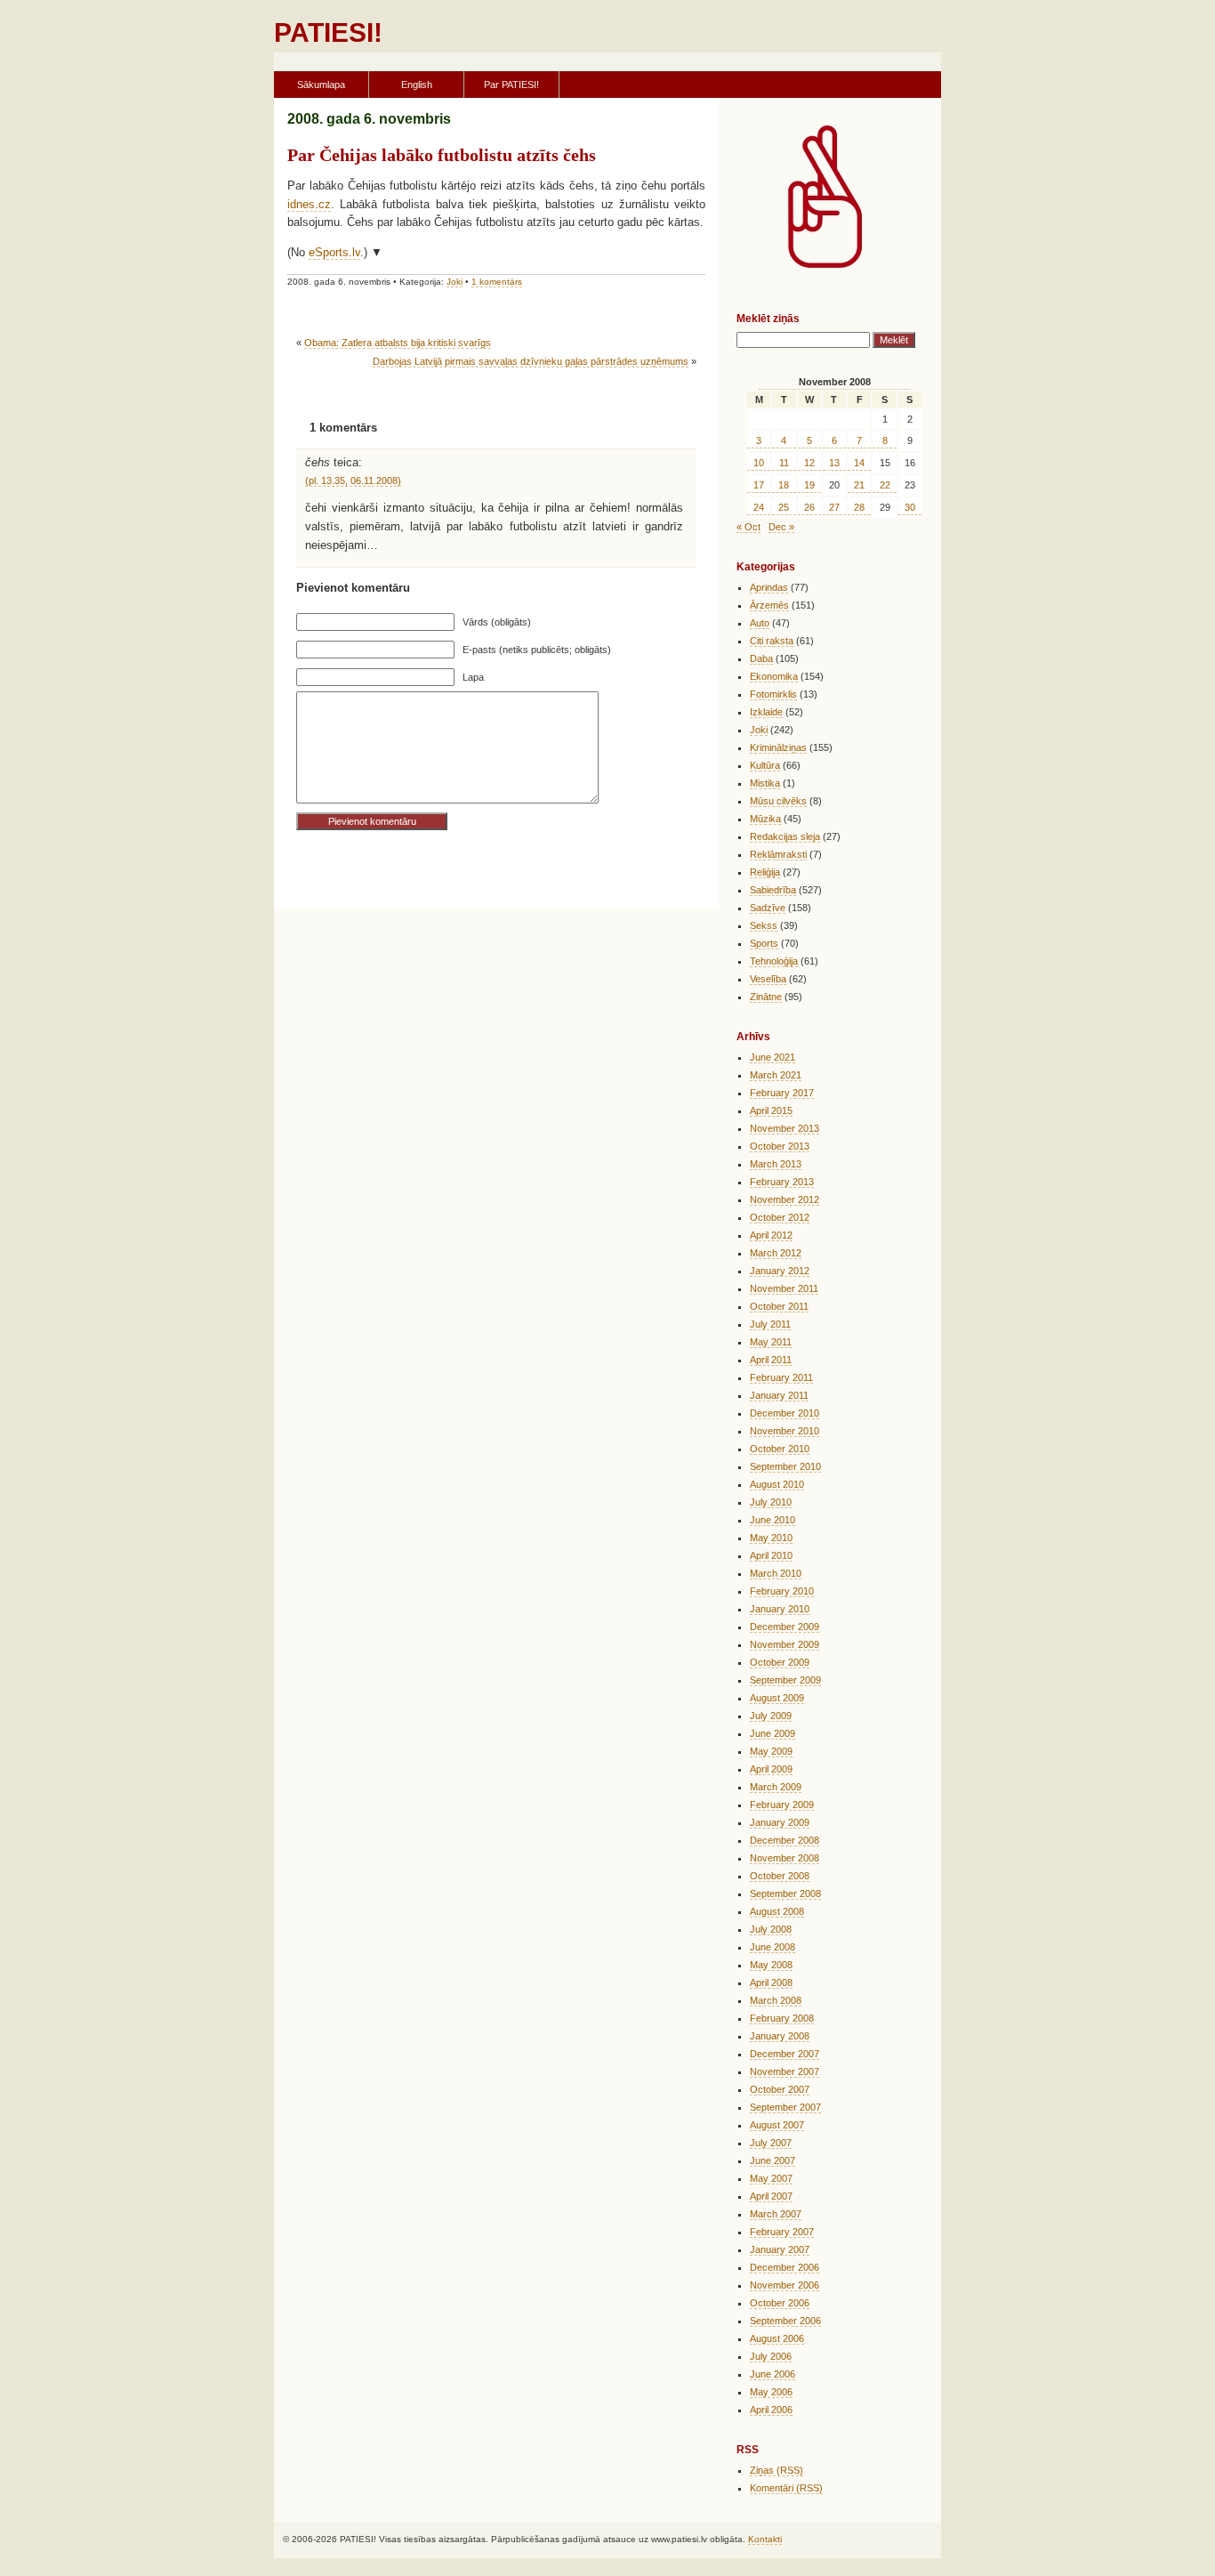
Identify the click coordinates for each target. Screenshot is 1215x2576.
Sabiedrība (773, 890)
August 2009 (777, 1698)
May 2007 (771, 2178)
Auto (760, 623)
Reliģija (765, 872)
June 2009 (772, 1733)
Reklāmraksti (778, 854)
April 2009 (771, 1769)
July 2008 (771, 1929)
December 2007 (785, 2054)
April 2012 (771, 1235)
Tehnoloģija (774, 961)
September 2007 (785, 2107)
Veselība (768, 979)
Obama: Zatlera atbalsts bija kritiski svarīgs (398, 343)
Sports (764, 943)
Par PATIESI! (511, 85)
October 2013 (780, 1146)
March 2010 (776, 1573)
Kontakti (765, 2539)
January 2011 (779, 1395)
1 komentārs (497, 282)
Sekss (764, 925)
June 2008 (772, 1947)
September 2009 (785, 1680)
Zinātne (766, 997)
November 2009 (785, 1644)
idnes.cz (309, 204)
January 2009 (780, 1822)
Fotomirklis (773, 694)
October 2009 (780, 1662)
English (417, 85)
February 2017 (782, 1093)
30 (910, 507)
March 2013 (776, 1164)
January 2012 (780, 1271)
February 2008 (782, 2018)
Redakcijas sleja (785, 836)
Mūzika (765, 819)
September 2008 (785, 1894)
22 (885, 485)
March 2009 (776, 1787)
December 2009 (785, 1627)
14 (859, 463)
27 (834, 507)
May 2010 (771, 1538)
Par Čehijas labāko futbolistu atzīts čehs (442, 155)
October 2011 (779, 1306)
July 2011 (770, 1324)
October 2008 (780, 1876)
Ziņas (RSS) (776, 2470)
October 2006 (780, 2303)
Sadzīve (768, 908)
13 (834, 463)
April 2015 (771, 1110)
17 (759, 485)
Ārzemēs (769, 605)
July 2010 (771, 1502)
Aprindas (769, 587)
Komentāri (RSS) (786, 2488)
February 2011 (781, 1377)
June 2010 (772, 1520)
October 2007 (780, 2089)
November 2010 (785, 1431)
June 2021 (772, 1057)
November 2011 (784, 1288)
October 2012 (780, 1217)
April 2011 (771, 1360)
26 (809, 507)
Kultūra (765, 765)
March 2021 (776, 1075)
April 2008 (771, 1982)
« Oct (748, 527)
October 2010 (780, 1449)
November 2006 (785, 2285)
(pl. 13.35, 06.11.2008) (353, 480)
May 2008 (771, 1965)
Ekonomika (774, 676)
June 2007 (772, 2160)
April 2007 (771, 2196)
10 (759, 463)
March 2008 (776, 2000)
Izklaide (766, 712)
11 (784, 463)
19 (809, 485)
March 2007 (776, 2214)
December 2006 (785, 2267)
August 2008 (777, 1911)
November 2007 (785, 2071)
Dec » (781, 527)
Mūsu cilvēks (778, 801)
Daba (761, 658)
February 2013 (782, 1182)
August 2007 (777, 2125)
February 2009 (782, 1805)
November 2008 (785, 1858)
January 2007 (780, 2249)
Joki (455, 282)
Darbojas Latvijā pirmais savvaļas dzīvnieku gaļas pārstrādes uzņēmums (531, 361)
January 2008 (780, 2036)
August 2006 (777, 2338)
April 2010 (771, 1555)
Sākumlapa (321, 85)
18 (784, 485)
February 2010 (782, 1591)
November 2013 (785, 1128)
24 (759, 507)
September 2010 (785, 1466)
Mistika (765, 783)
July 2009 (771, 1716)
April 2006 (771, 2410)
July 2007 (771, 2143)
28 (859, 507)
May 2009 (771, 1751)
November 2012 (785, 1199)
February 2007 (782, 2232)
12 (809, 463)
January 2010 (780, 1609)
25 (784, 507)
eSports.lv (334, 252)
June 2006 (772, 2374)
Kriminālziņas (778, 747)
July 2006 (771, 2356)
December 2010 (785, 1413)
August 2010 (777, 1484)
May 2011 (771, 1342)
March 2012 (776, 1253)
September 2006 (785, 2321)
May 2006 (771, 2392)
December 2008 (785, 1840)
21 (859, 485)
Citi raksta (772, 641)
